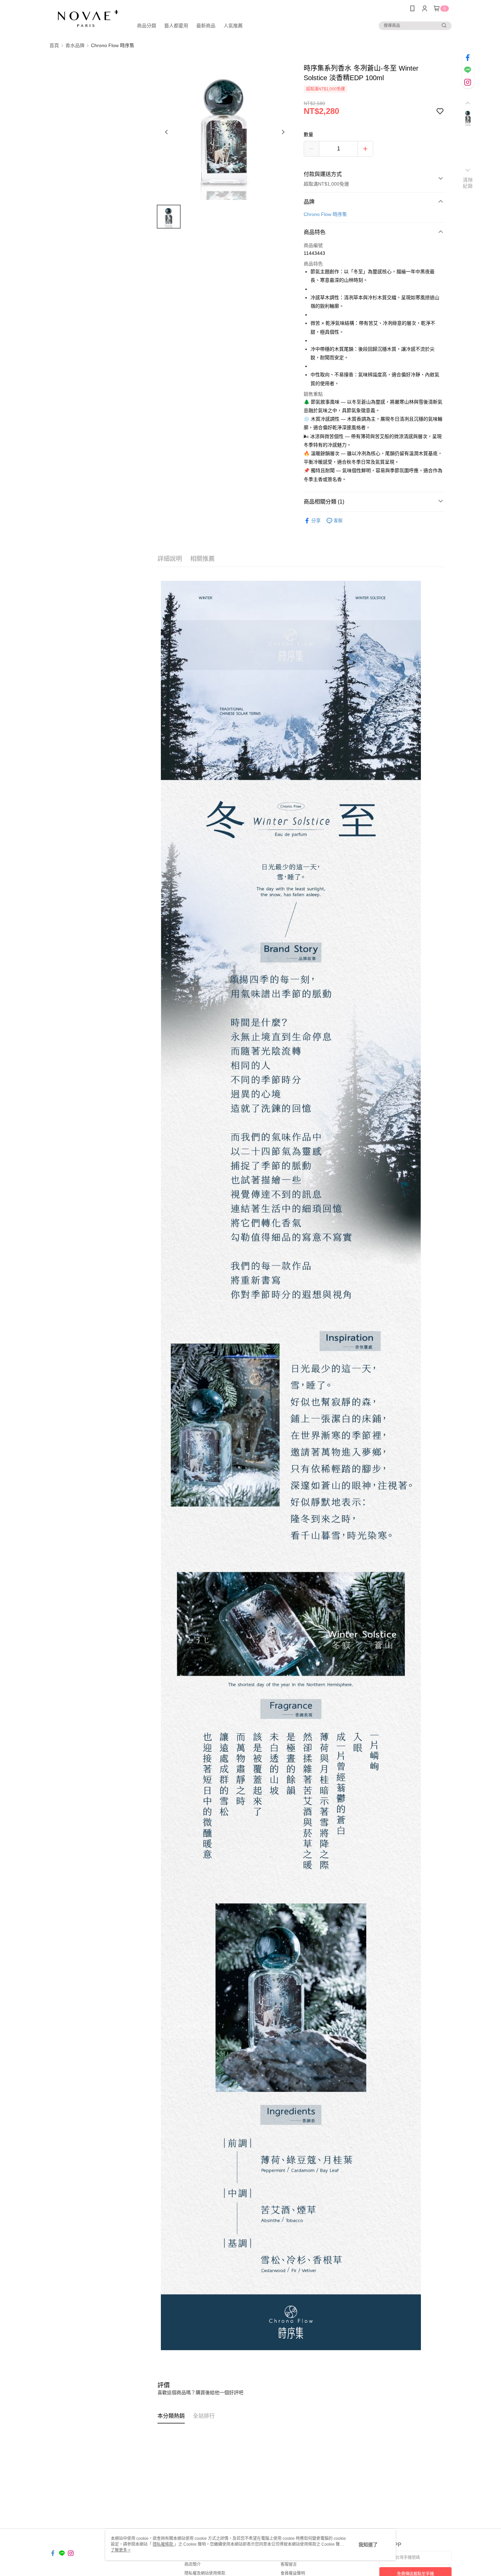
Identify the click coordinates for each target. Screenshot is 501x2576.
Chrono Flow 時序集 (325, 214)
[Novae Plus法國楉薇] (87, 18)
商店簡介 (193, 2564)
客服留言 (289, 2564)
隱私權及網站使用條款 (205, 2573)
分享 (316, 521)
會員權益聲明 (293, 2573)
